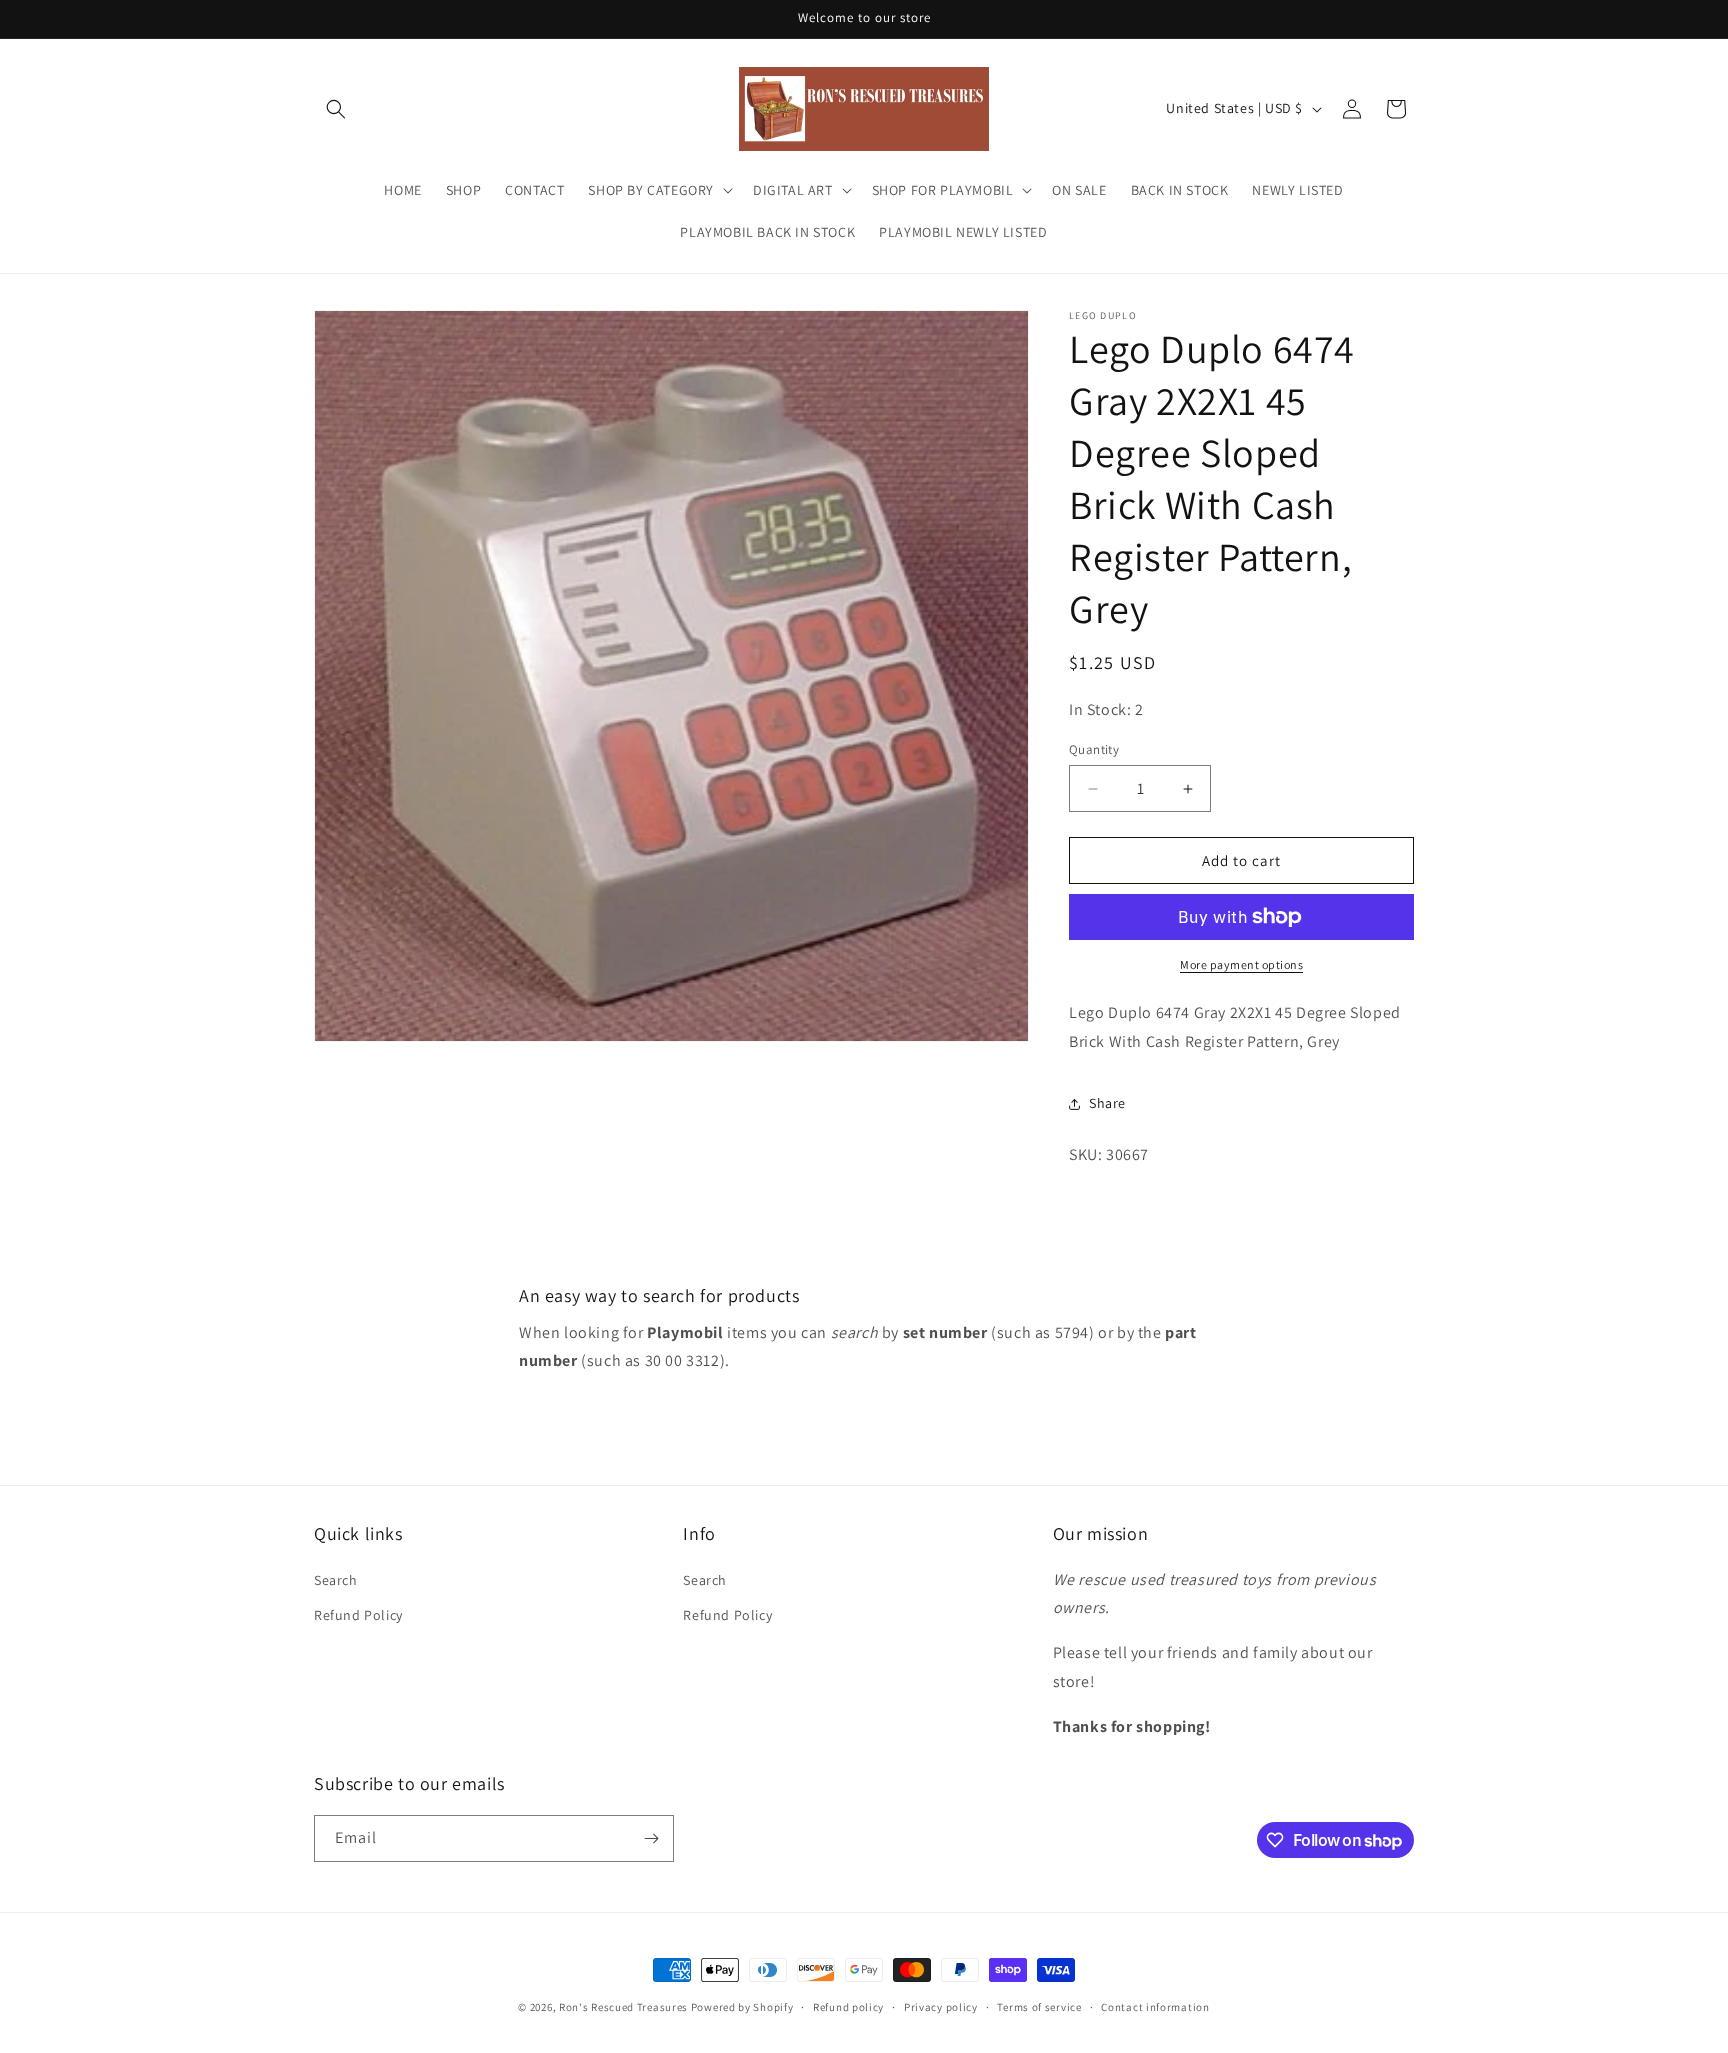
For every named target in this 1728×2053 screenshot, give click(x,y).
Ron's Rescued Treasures (623, 2007)
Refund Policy (358, 1615)
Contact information (1155, 2007)
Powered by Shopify (742, 2007)
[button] (336, 109)
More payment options (1241, 964)
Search (336, 1580)
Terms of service (1039, 2007)
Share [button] (1107, 1103)
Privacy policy (941, 2007)
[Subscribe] (651, 1838)
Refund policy (848, 2007)
